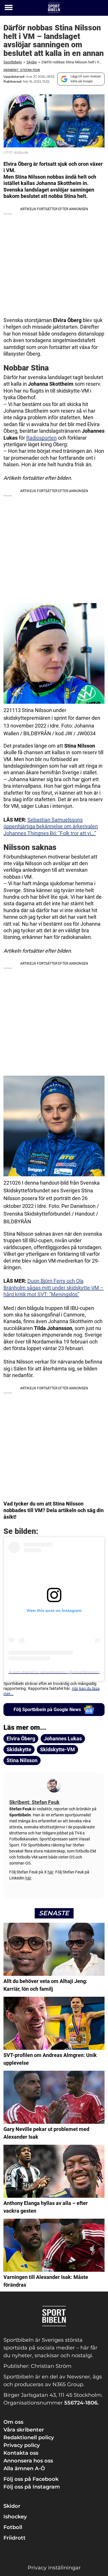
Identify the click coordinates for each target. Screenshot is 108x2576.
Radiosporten (41, 438)
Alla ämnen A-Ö (24, 2468)
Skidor (32, 62)
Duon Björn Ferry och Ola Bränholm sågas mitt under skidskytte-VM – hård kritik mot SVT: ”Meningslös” (54, 1288)
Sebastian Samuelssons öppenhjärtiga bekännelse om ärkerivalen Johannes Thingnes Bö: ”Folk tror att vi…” (51, 826)
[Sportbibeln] (54, 8)
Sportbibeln (13, 62)
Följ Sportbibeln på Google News (47, 1710)
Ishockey (15, 2517)
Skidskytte (19, 1749)
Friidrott (15, 2538)
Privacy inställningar (54, 2568)
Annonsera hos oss (28, 2461)
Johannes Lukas (63, 1739)
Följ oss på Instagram (32, 2487)
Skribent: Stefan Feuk (22, 70)
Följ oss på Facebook (31, 2479)
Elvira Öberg (21, 1739)
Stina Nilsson (22, 1760)
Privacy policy (22, 2445)
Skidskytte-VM (57, 1749)
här (50, 1872)
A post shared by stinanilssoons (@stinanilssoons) (54, 1672)
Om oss (13, 2422)
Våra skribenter (24, 2430)
